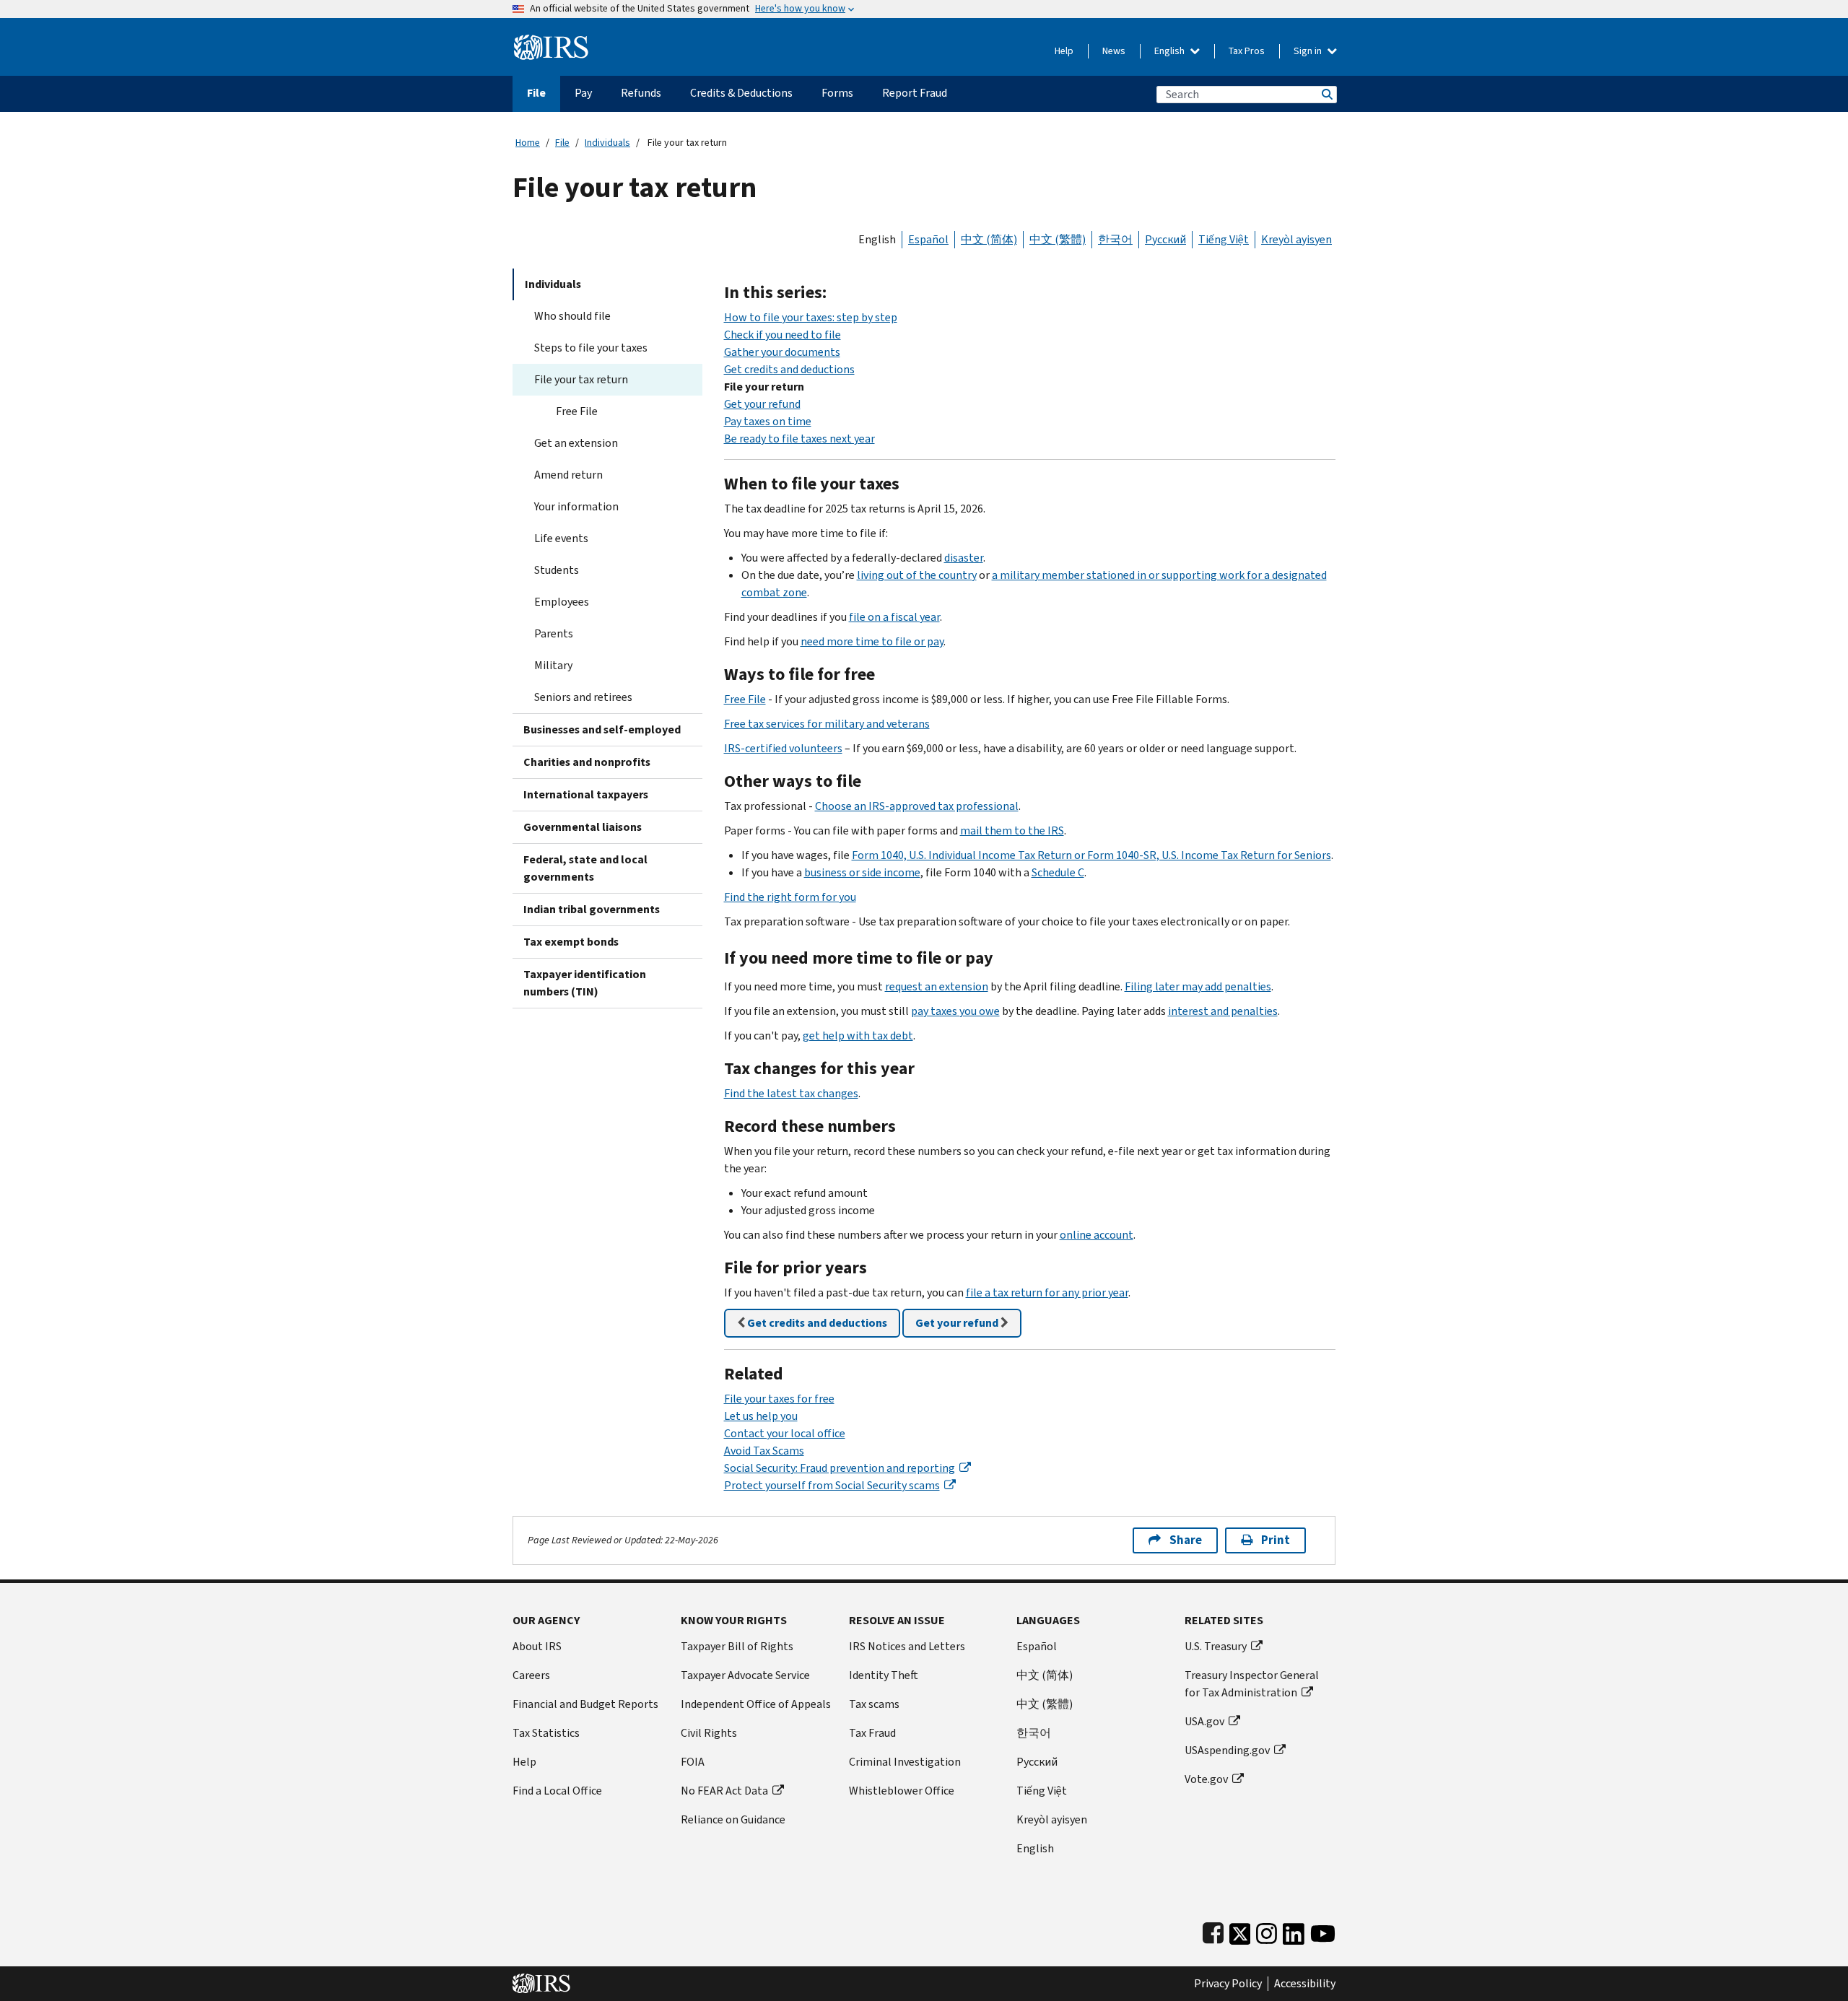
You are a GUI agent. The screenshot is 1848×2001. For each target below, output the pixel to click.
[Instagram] (1267, 1931)
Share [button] (1186, 1540)
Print (1276, 1540)
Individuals (607, 143)
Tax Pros (1247, 51)
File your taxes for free (779, 1399)
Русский (1165, 239)
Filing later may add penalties (1198, 986)
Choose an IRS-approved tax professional (917, 806)
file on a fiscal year (894, 617)
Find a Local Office (557, 1791)
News (1114, 51)
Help (1064, 51)
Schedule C (1058, 872)
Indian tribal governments (592, 909)
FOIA (693, 1762)
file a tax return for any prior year (1047, 1292)
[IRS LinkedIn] (1294, 1931)
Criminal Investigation (905, 1762)
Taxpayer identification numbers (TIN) (585, 983)
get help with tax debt (858, 1036)
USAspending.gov (1227, 1750)
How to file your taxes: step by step (811, 317)
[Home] (551, 42)
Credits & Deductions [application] (741, 93)
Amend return (568, 475)
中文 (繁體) (1058, 239)
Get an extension (576, 443)
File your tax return (581, 379)
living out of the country (917, 575)
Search (1326, 94)
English (1171, 51)
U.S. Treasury (1216, 1646)
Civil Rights (709, 1733)
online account (1097, 1235)
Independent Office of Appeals (756, 1704)
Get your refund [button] (958, 1323)
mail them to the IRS (1012, 831)
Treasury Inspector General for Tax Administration (1252, 1684)
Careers (531, 1675)
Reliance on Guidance (733, 1819)
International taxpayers (586, 794)
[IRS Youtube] (1323, 1931)
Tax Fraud (872, 1733)
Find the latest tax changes (791, 1093)
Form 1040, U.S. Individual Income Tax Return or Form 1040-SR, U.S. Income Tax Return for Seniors (1091, 855)
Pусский (1037, 1762)
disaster (964, 558)
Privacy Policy (1228, 1984)
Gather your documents (782, 352)
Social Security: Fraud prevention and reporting (840, 1468)
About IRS (537, 1646)
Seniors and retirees (583, 697)
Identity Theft (884, 1675)
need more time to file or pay (872, 641)
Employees (562, 602)
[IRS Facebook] (1213, 1931)
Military (553, 665)
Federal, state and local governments (585, 868)
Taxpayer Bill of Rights (737, 1646)
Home (528, 143)
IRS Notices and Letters (907, 1646)
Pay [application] (583, 93)
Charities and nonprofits (587, 762)
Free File (577, 411)
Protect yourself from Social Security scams (832, 1485)
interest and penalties (1223, 1011)
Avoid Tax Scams (764, 1451)
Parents (554, 633)
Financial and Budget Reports (585, 1704)
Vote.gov (1206, 1779)
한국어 (1115, 239)
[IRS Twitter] (1240, 1931)
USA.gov (1204, 1721)
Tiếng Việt (1224, 239)
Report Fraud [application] (915, 93)
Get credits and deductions (789, 369)
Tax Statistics (546, 1733)
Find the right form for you (790, 897)
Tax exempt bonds (571, 942)
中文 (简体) (989, 239)
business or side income (862, 872)
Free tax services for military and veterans (827, 724)
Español (928, 239)
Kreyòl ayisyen (1296, 239)
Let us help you (761, 1416)
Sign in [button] (1309, 51)
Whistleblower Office (902, 1791)
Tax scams (874, 1704)
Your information (576, 506)
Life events (561, 538)
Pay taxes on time (768, 421)
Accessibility (1305, 1984)
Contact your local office (785, 1433)
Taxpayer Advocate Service (745, 1675)
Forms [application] (837, 93)
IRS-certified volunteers (783, 748)
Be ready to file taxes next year (799, 439)
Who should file (572, 316)
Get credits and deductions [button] (816, 1323)
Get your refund (762, 404)
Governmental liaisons (583, 827)
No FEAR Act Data (724, 1791)
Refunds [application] (641, 93)
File (562, 143)
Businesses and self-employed (602, 729)
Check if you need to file (783, 335)
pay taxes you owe (955, 1011)
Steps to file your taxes (591, 348)
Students (557, 570)
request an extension (937, 986)
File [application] (536, 93)
